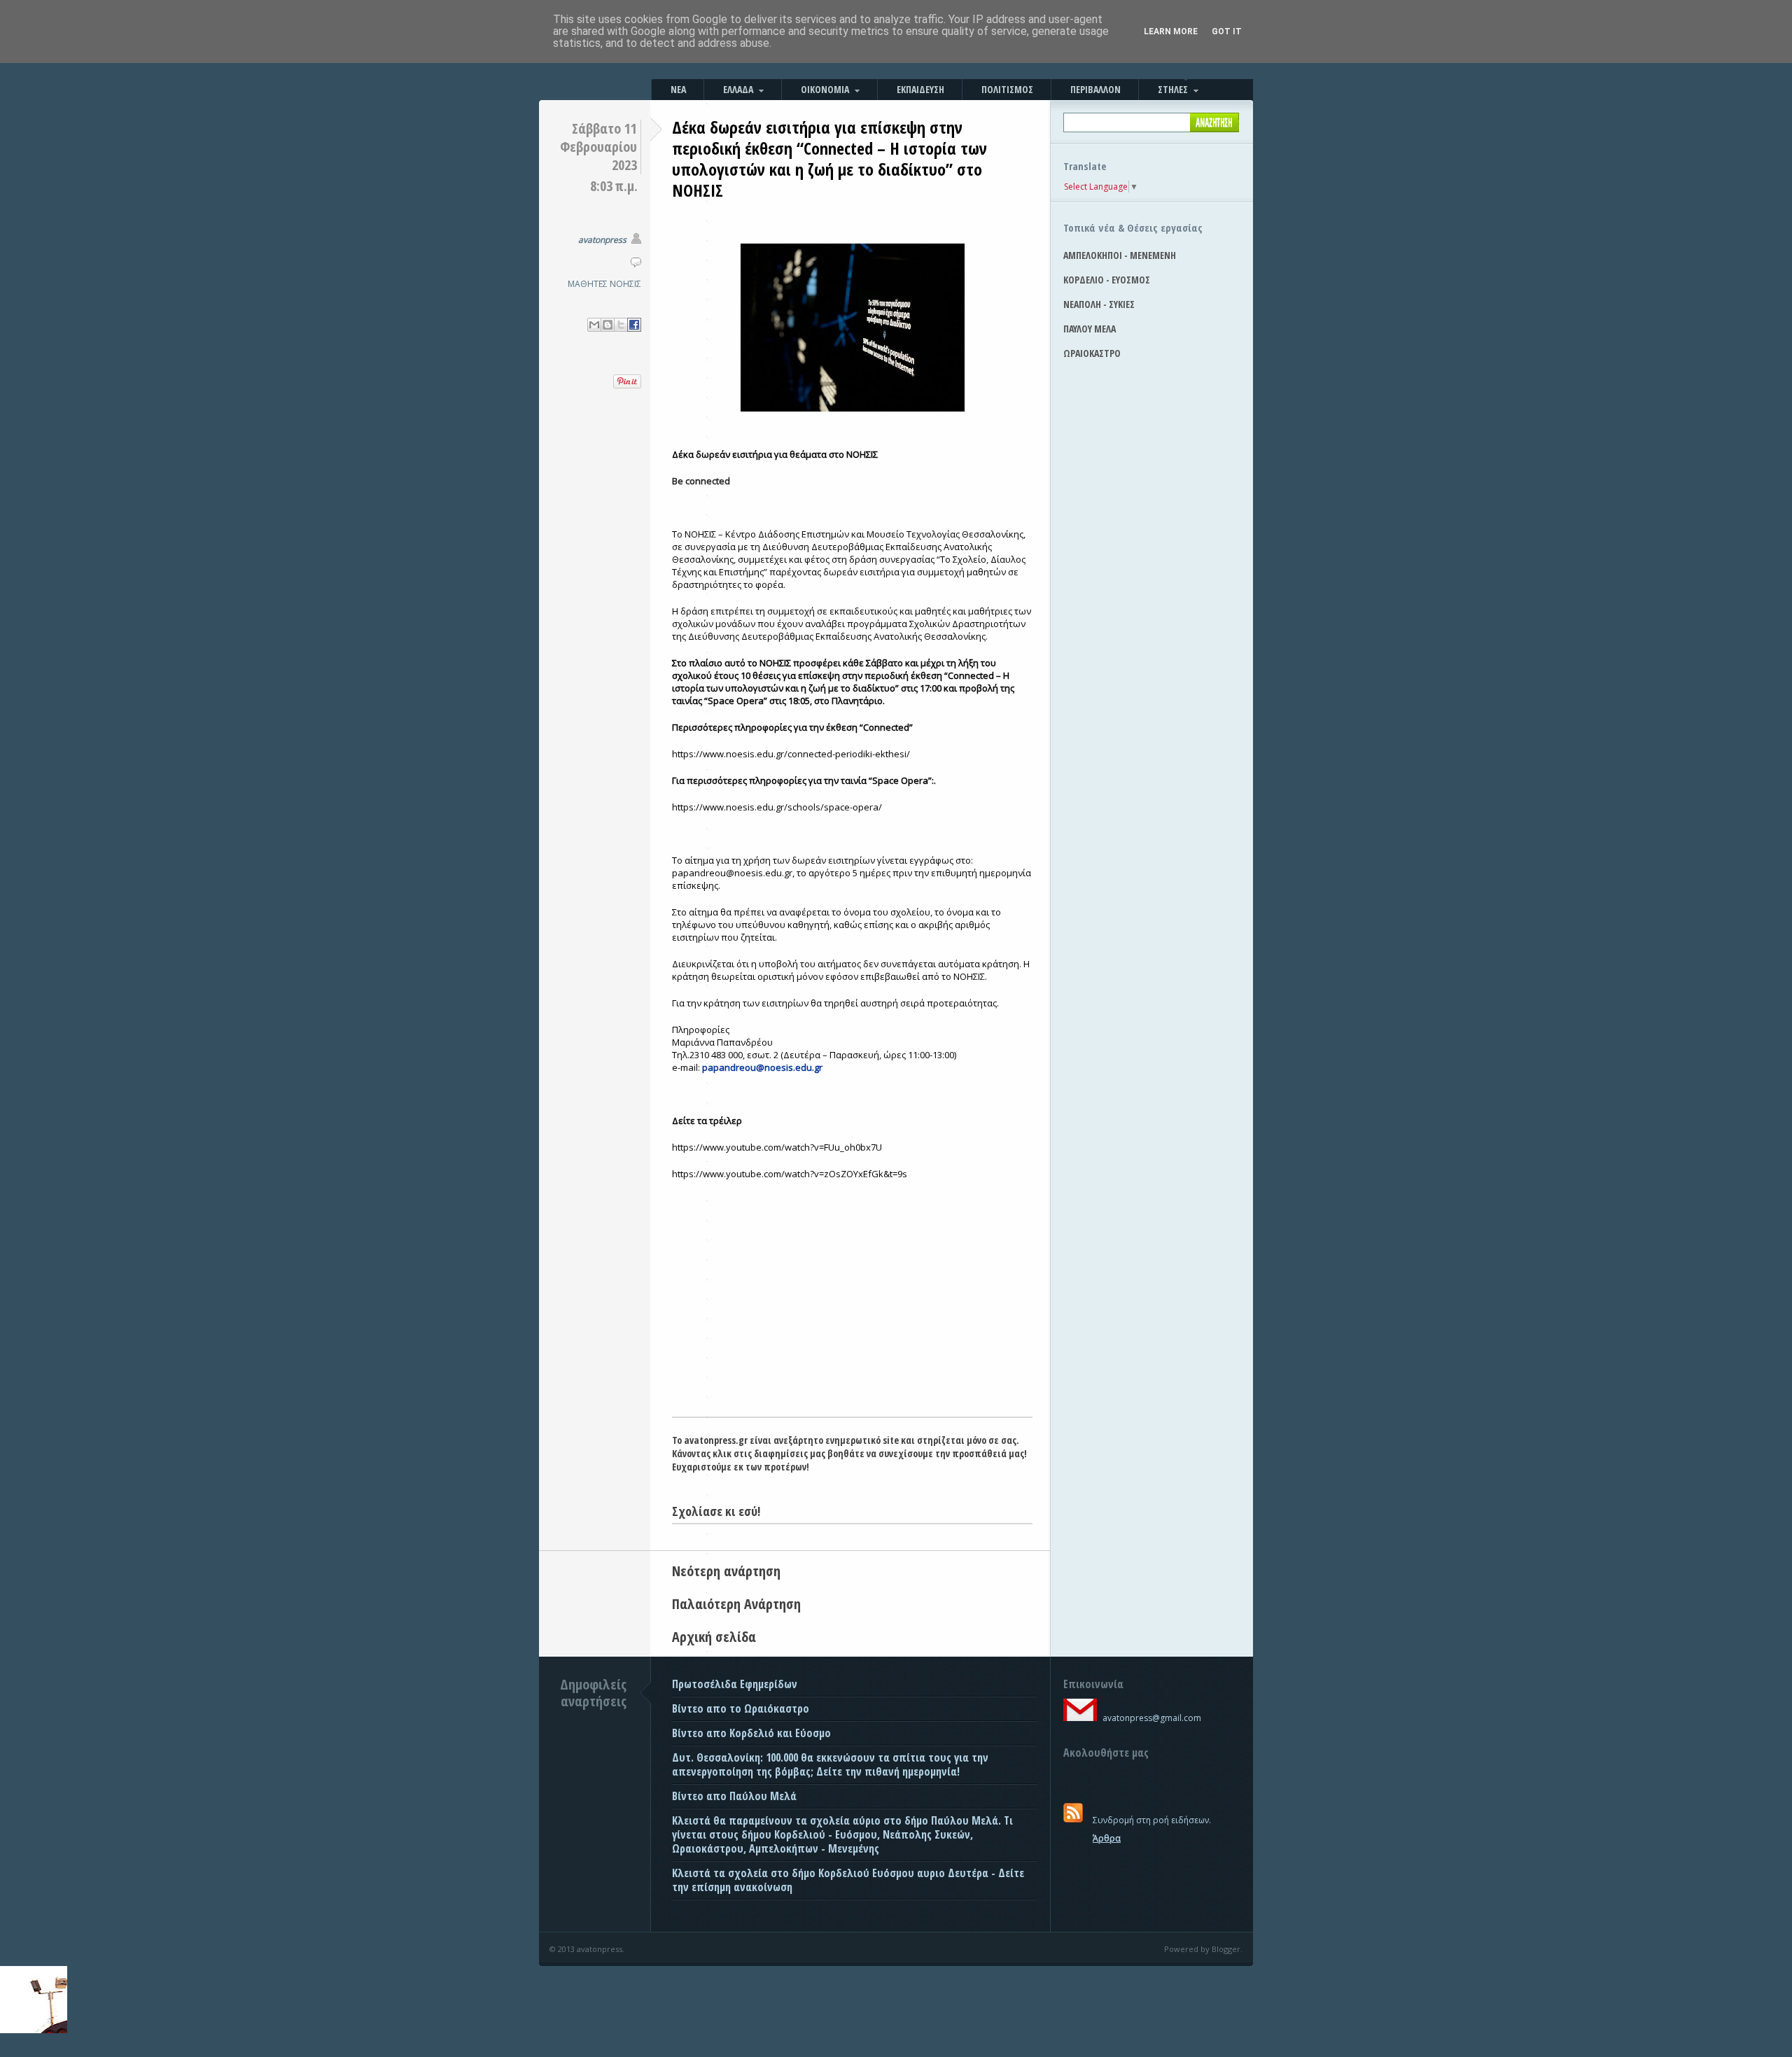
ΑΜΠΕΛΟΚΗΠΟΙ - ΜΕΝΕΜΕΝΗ (1120, 255)
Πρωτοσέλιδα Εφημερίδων (735, 1684)
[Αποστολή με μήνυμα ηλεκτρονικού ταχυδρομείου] (594, 325)
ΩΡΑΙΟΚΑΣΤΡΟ (1092, 353)
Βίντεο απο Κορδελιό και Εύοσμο (751, 1733)
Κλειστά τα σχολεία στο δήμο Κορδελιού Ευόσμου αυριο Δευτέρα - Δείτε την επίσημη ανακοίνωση (848, 1880)
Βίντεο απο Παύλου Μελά (734, 1796)
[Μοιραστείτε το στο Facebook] (634, 325)
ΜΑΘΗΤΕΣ (588, 284)
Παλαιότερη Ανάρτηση (736, 1604)
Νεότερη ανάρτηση (726, 1571)
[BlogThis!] (608, 325)
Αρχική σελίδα (714, 1637)
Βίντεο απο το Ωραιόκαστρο (741, 1708)
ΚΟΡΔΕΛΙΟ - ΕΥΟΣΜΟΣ (1107, 280)
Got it (1227, 31)
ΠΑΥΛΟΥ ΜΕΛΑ (1090, 329)
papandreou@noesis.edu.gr (762, 1067)
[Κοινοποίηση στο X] (621, 325)
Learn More (1171, 31)
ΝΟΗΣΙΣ (625, 284)
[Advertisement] (852, 1312)
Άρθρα (1107, 1838)
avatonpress (602, 240)
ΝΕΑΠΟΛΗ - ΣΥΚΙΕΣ (1099, 304)
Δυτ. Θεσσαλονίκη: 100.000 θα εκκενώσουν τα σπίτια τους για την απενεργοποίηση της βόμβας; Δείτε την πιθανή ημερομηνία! (830, 1764)
